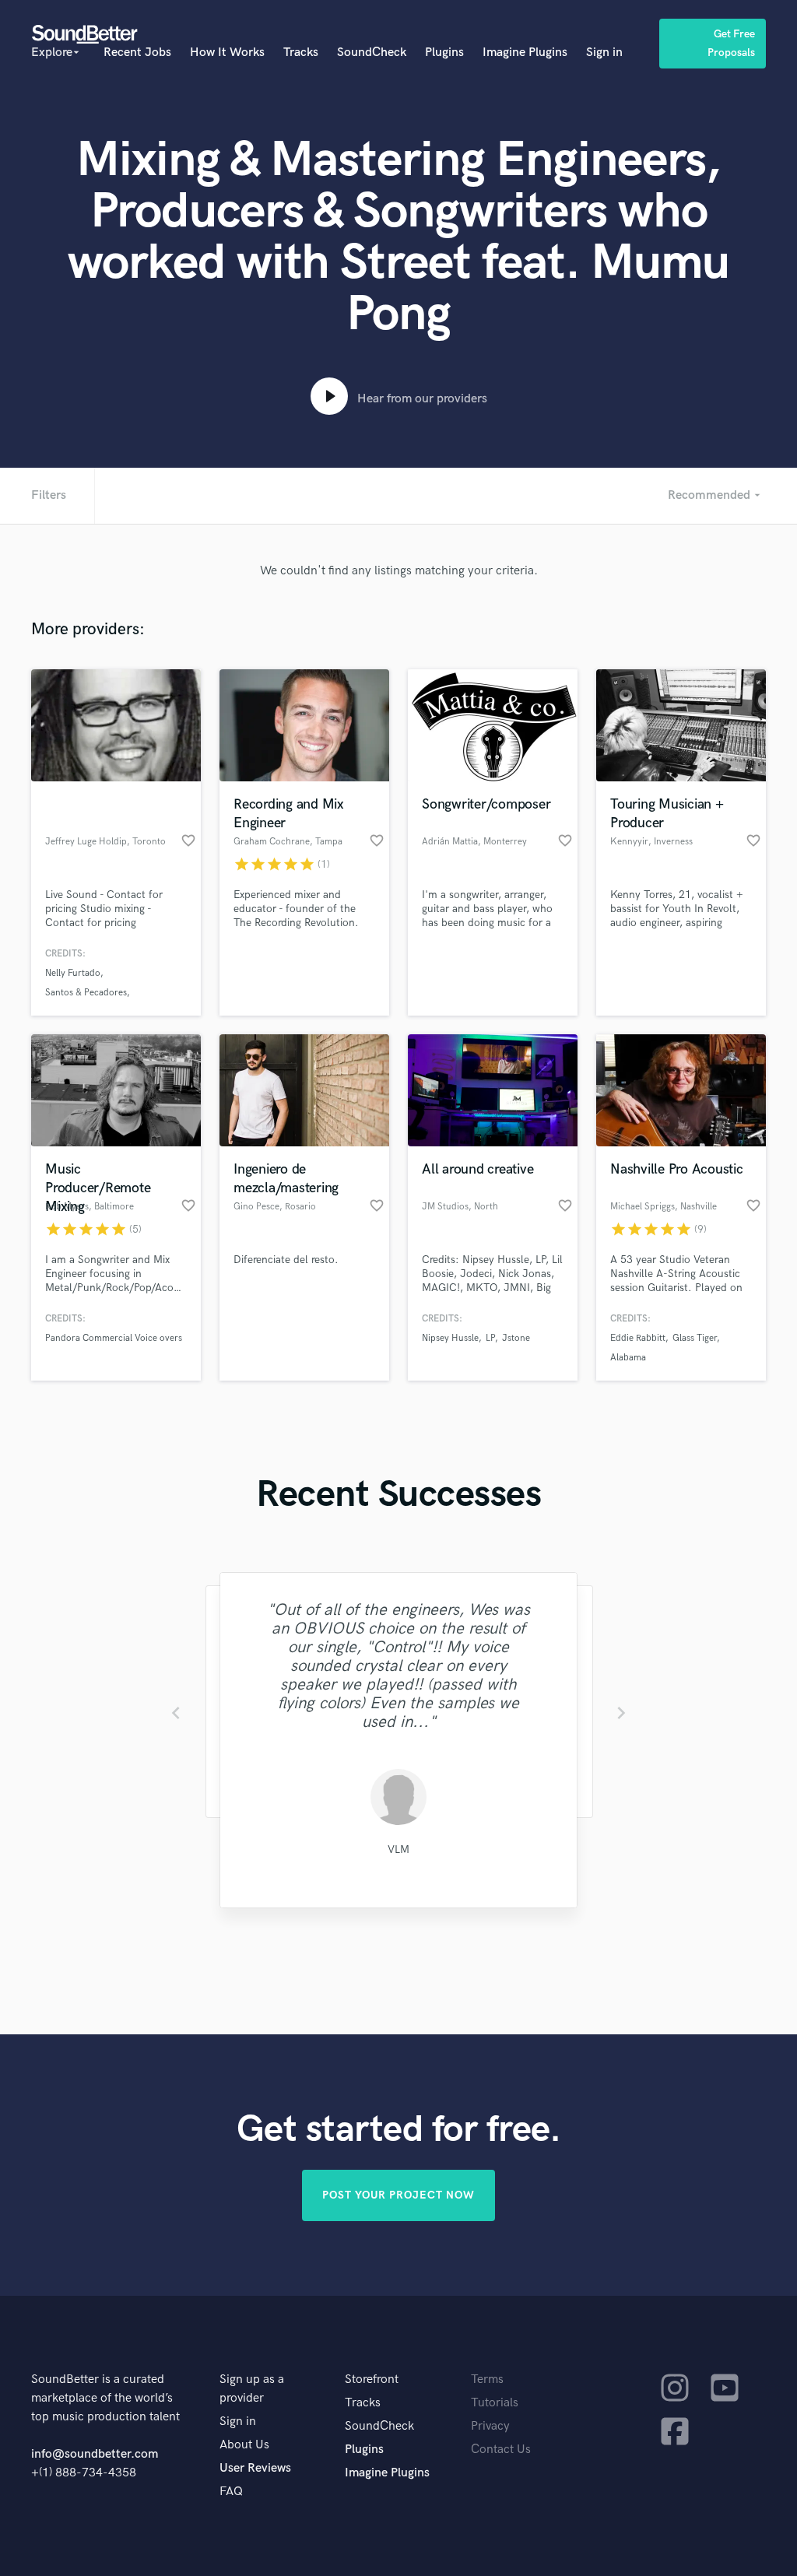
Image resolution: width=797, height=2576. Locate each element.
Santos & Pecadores (86, 993)
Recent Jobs (137, 53)
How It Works (227, 53)
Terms (487, 2379)
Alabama (628, 1358)
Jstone (516, 1338)
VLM (398, 1850)
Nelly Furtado (73, 973)
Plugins (444, 53)
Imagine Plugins (525, 53)
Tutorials (495, 2403)
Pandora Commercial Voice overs (114, 1338)
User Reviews (255, 2468)
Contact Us (501, 2450)
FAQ (231, 2492)
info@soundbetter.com (95, 2454)
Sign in (604, 53)
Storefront (372, 2379)
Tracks (301, 53)
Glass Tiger (695, 1338)
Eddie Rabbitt (638, 1338)
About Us (244, 2445)
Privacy (490, 2426)
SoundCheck (372, 53)
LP (490, 1338)
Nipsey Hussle (450, 1338)
